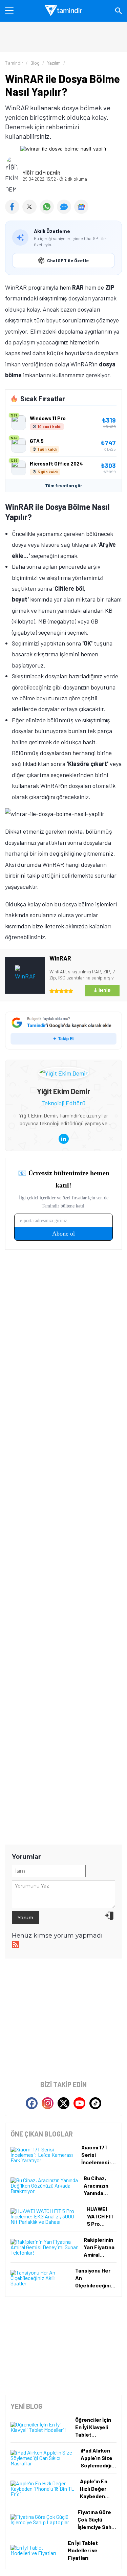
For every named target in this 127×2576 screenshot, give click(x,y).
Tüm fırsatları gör (63, 485)
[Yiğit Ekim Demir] (63, 1072)
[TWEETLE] (31, 211)
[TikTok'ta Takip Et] (95, 2103)
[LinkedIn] (64, 1139)
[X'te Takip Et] (63, 2103)
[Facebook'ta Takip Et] (32, 2103)
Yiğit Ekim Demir (41, 173)
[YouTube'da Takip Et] (79, 2103)
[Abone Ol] (81, 207)
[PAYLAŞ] (14, 211)
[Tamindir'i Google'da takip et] (63, 1031)
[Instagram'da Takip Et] (48, 2103)
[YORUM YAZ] (66, 211)
